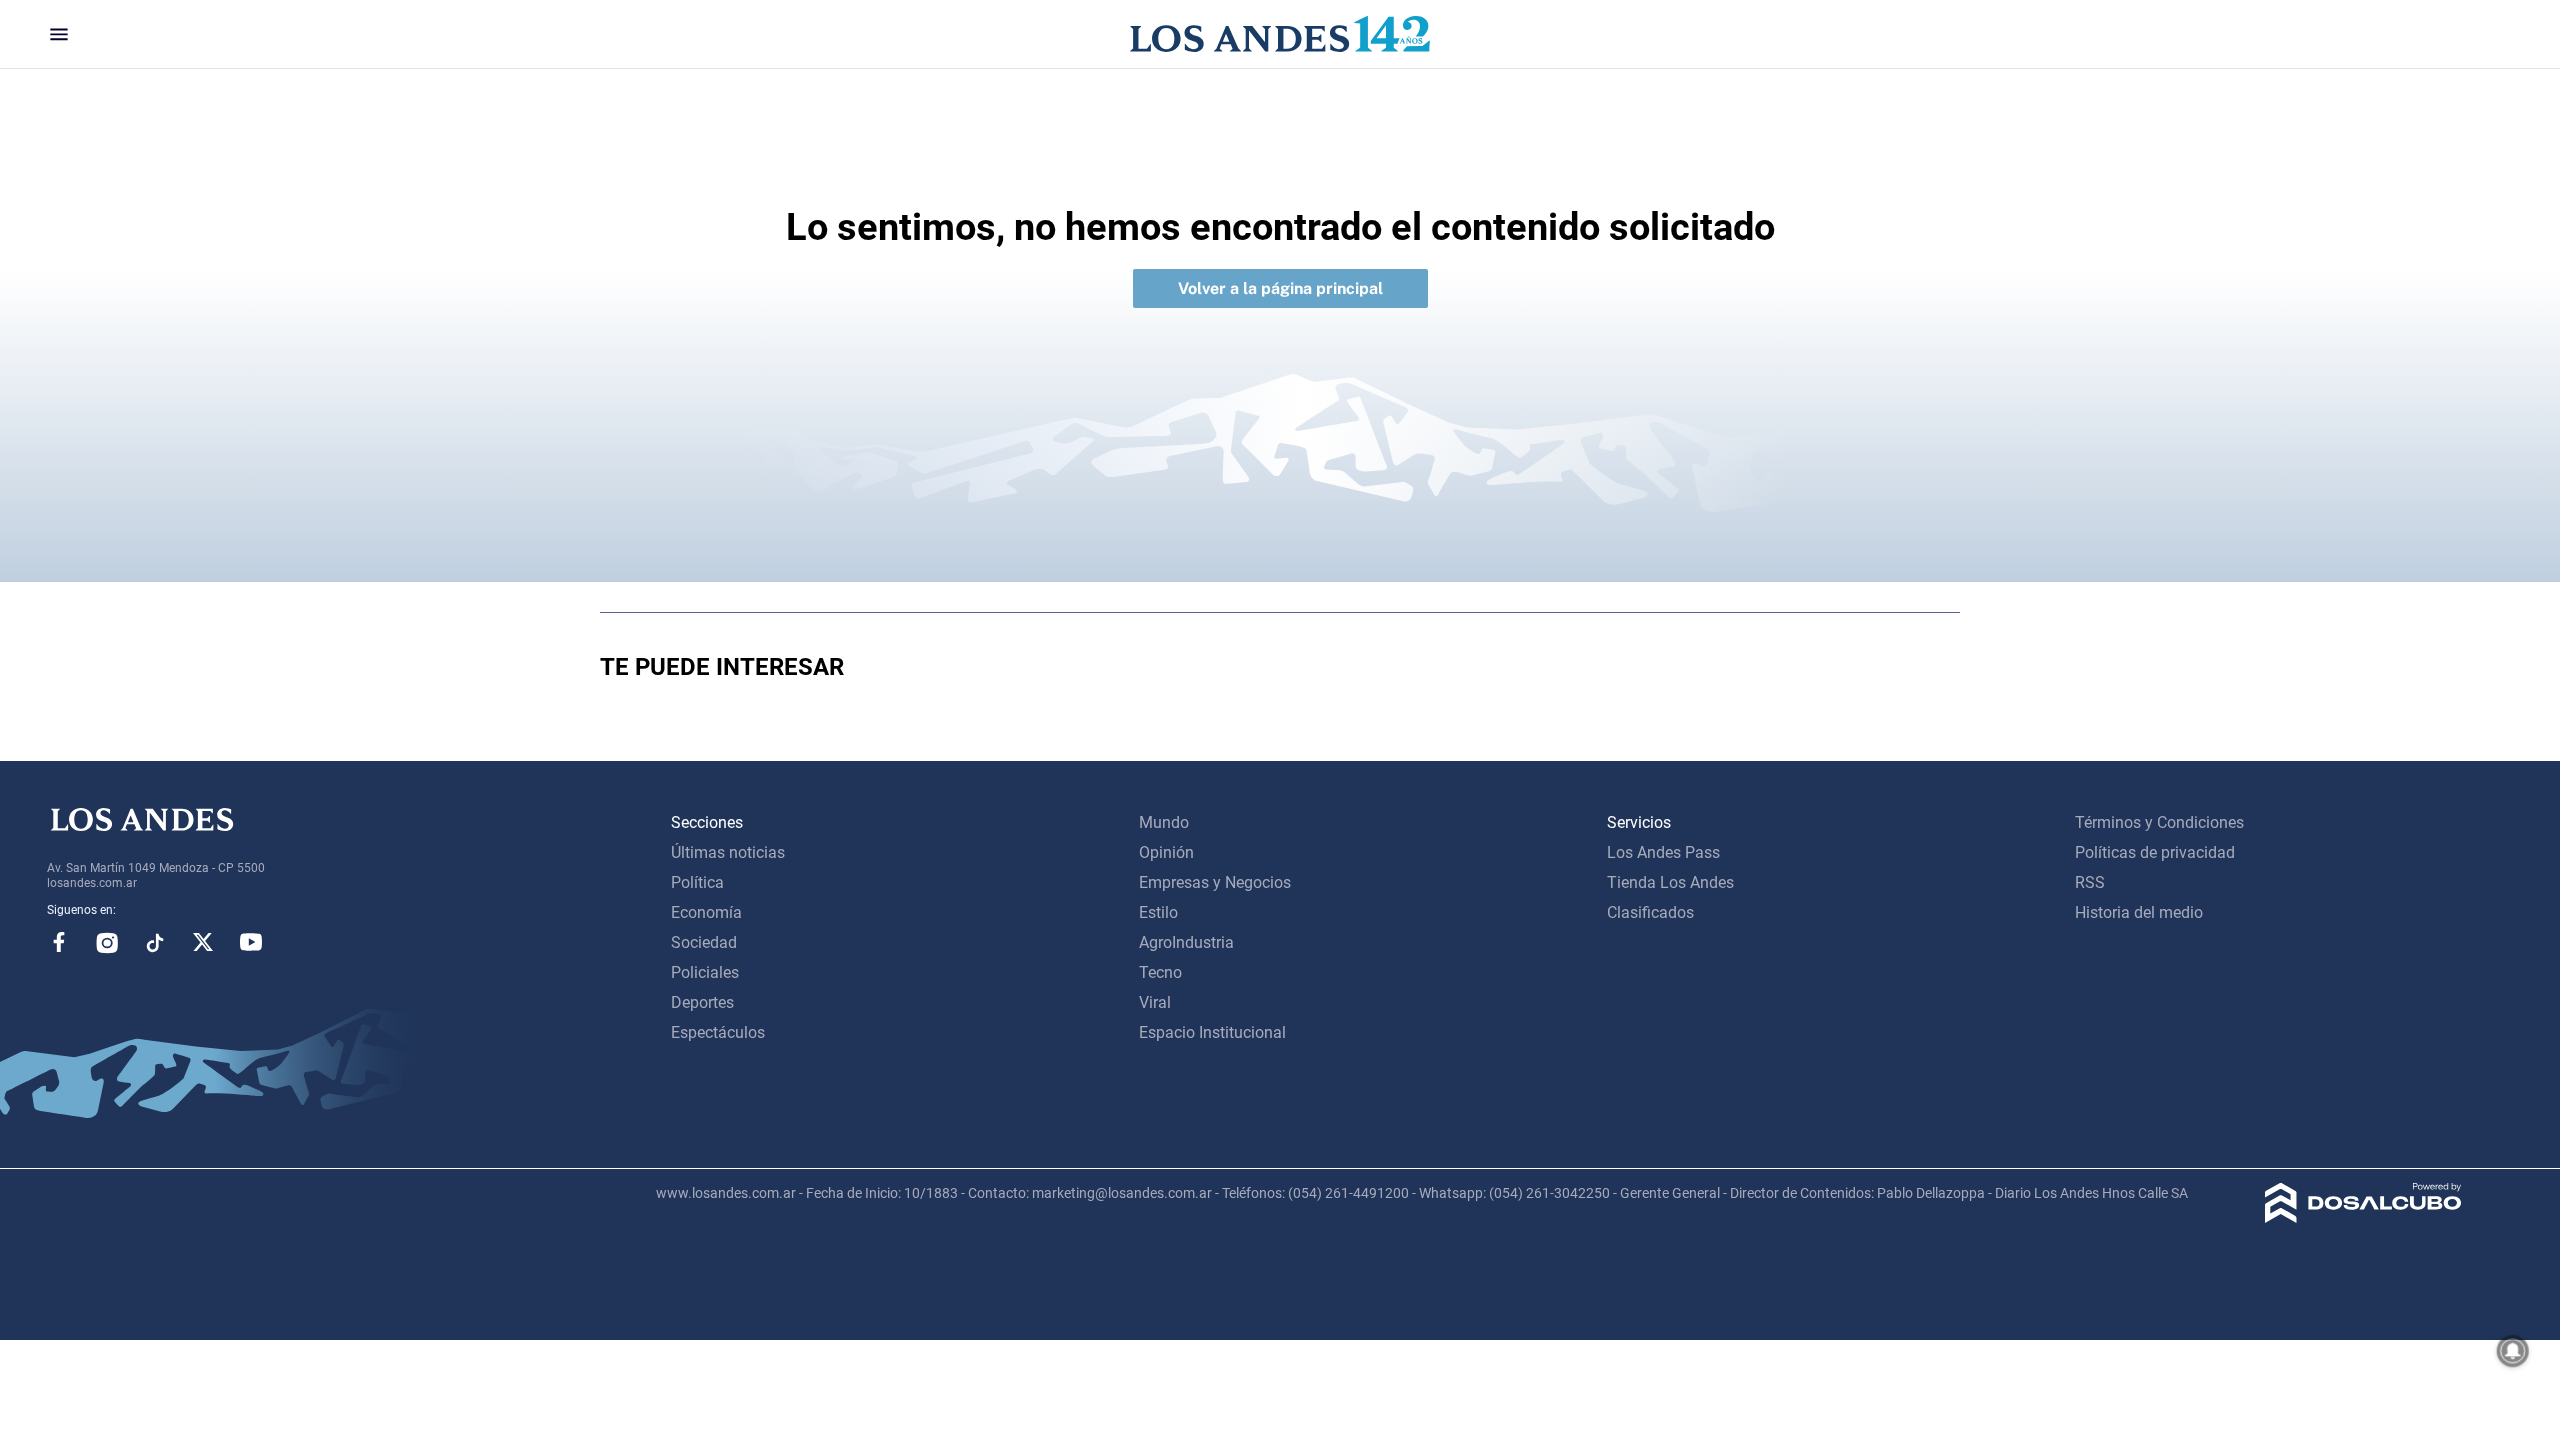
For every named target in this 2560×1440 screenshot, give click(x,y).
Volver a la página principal (1280, 288)
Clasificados (1650, 912)
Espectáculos (718, 1032)
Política (697, 882)
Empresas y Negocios (1215, 882)
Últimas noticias (728, 852)
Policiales (705, 972)
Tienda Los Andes (1670, 882)
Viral (1155, 1002)
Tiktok (155, 942)
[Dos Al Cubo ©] (2363, 1217)
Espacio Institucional (1212, 1032)
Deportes (702, 1002)
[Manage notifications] (2513, 1351)
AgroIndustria (1186, 942)
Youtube (251, 942)
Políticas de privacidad (2155, 852)
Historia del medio (2139, 912)
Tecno (1160, 972)
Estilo (1158, 912)
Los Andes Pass (1663, 852)
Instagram (107, 942)
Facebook (59, 942)
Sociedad (704, 942)
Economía (706, 912)
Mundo (1164, 822)
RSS (2090, 882)
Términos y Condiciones (2159, 822)
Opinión (1166, 852)
